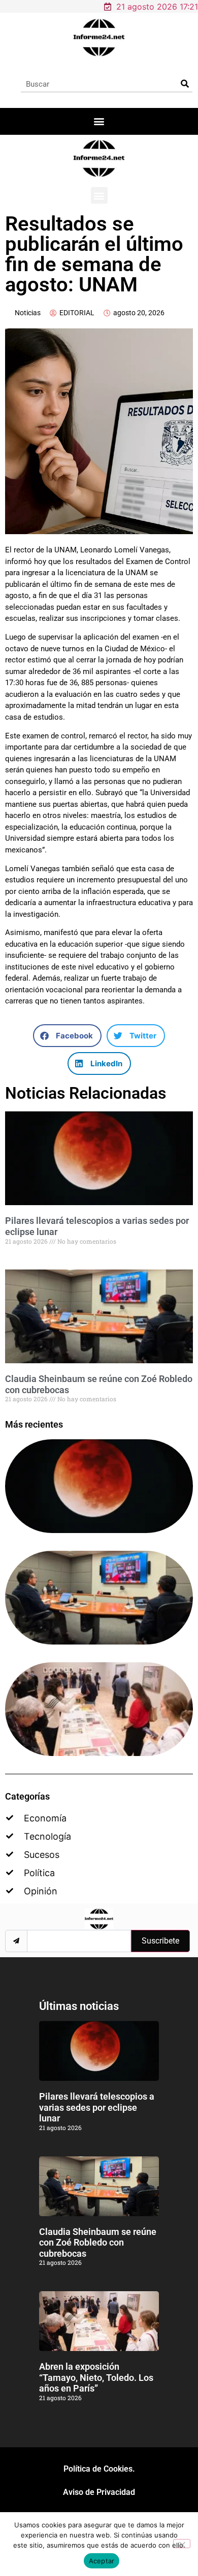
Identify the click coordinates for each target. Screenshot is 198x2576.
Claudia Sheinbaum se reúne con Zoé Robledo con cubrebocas (98, 2243)
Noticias (28, 313)
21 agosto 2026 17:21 (157, 7)
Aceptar (102, 2561)
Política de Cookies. (99, 2469)
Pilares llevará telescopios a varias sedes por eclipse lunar (97, 2107)
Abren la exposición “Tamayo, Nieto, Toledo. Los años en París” (96, 2377)
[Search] (185, 84)
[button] (99, 121)
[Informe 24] (99, 38)
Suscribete (160, 1941)
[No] (182, 2544)
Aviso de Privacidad (99, 2492)
